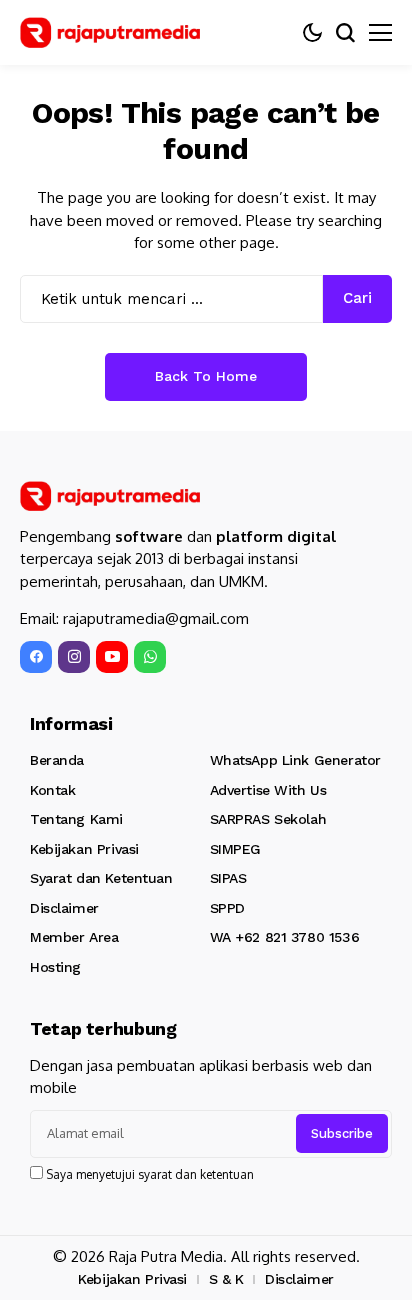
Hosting (55, 967)
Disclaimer (64, 908)
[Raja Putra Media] (110, 32)
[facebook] (36, 657)
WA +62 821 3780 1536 (285, 937)
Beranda (57, 760)
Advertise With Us (268, 790)
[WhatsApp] (150, 657)
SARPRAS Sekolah (268, 819)
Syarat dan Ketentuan (101, 878)
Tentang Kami (76, 819)
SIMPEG (235, 849)
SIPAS (228, 878)
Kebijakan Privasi (84, 849)
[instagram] (74, 657)
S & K (226, 1279)
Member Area (74, 937)
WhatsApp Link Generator (295, 760)
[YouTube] (112, 657)
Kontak (52, 790)
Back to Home (206, 376)
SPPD (227, 908)
